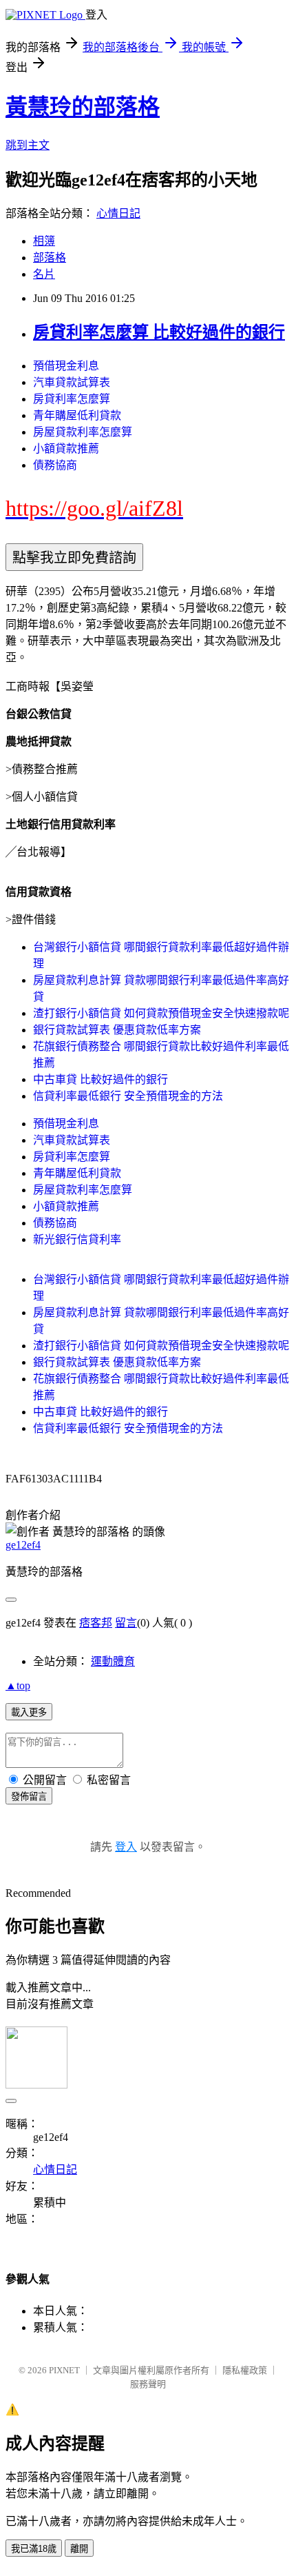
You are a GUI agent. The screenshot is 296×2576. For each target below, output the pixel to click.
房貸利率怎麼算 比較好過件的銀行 (159, 332)
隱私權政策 (245, 2370)
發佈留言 (29, 1797)
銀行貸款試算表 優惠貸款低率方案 (117, 1030)
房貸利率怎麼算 (72, 399)
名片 (44, 274)
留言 (126, 1623)
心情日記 (118, 213)
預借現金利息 (66, 366)
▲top (18, 1686)
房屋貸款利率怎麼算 (83, 432)
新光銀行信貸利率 (77, 1239)
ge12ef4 (23, 1545)
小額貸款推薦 (66, 449)
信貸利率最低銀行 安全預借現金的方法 (128, 1096)
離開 (79, 2549)
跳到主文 (28, 145)
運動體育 (113, 1661)
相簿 (44, 241)
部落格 (50, 258)
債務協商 (55, 465)
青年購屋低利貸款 (77, 415)
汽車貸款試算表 (72, 382)
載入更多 (29, 1712)
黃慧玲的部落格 (83, 107)
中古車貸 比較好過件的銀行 (101, 1079)
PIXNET (64, 2370)
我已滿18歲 (34, 2549)
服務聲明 (148, 2384)
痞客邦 (96, 1623)
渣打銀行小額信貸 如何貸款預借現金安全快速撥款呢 (161, 1013)
